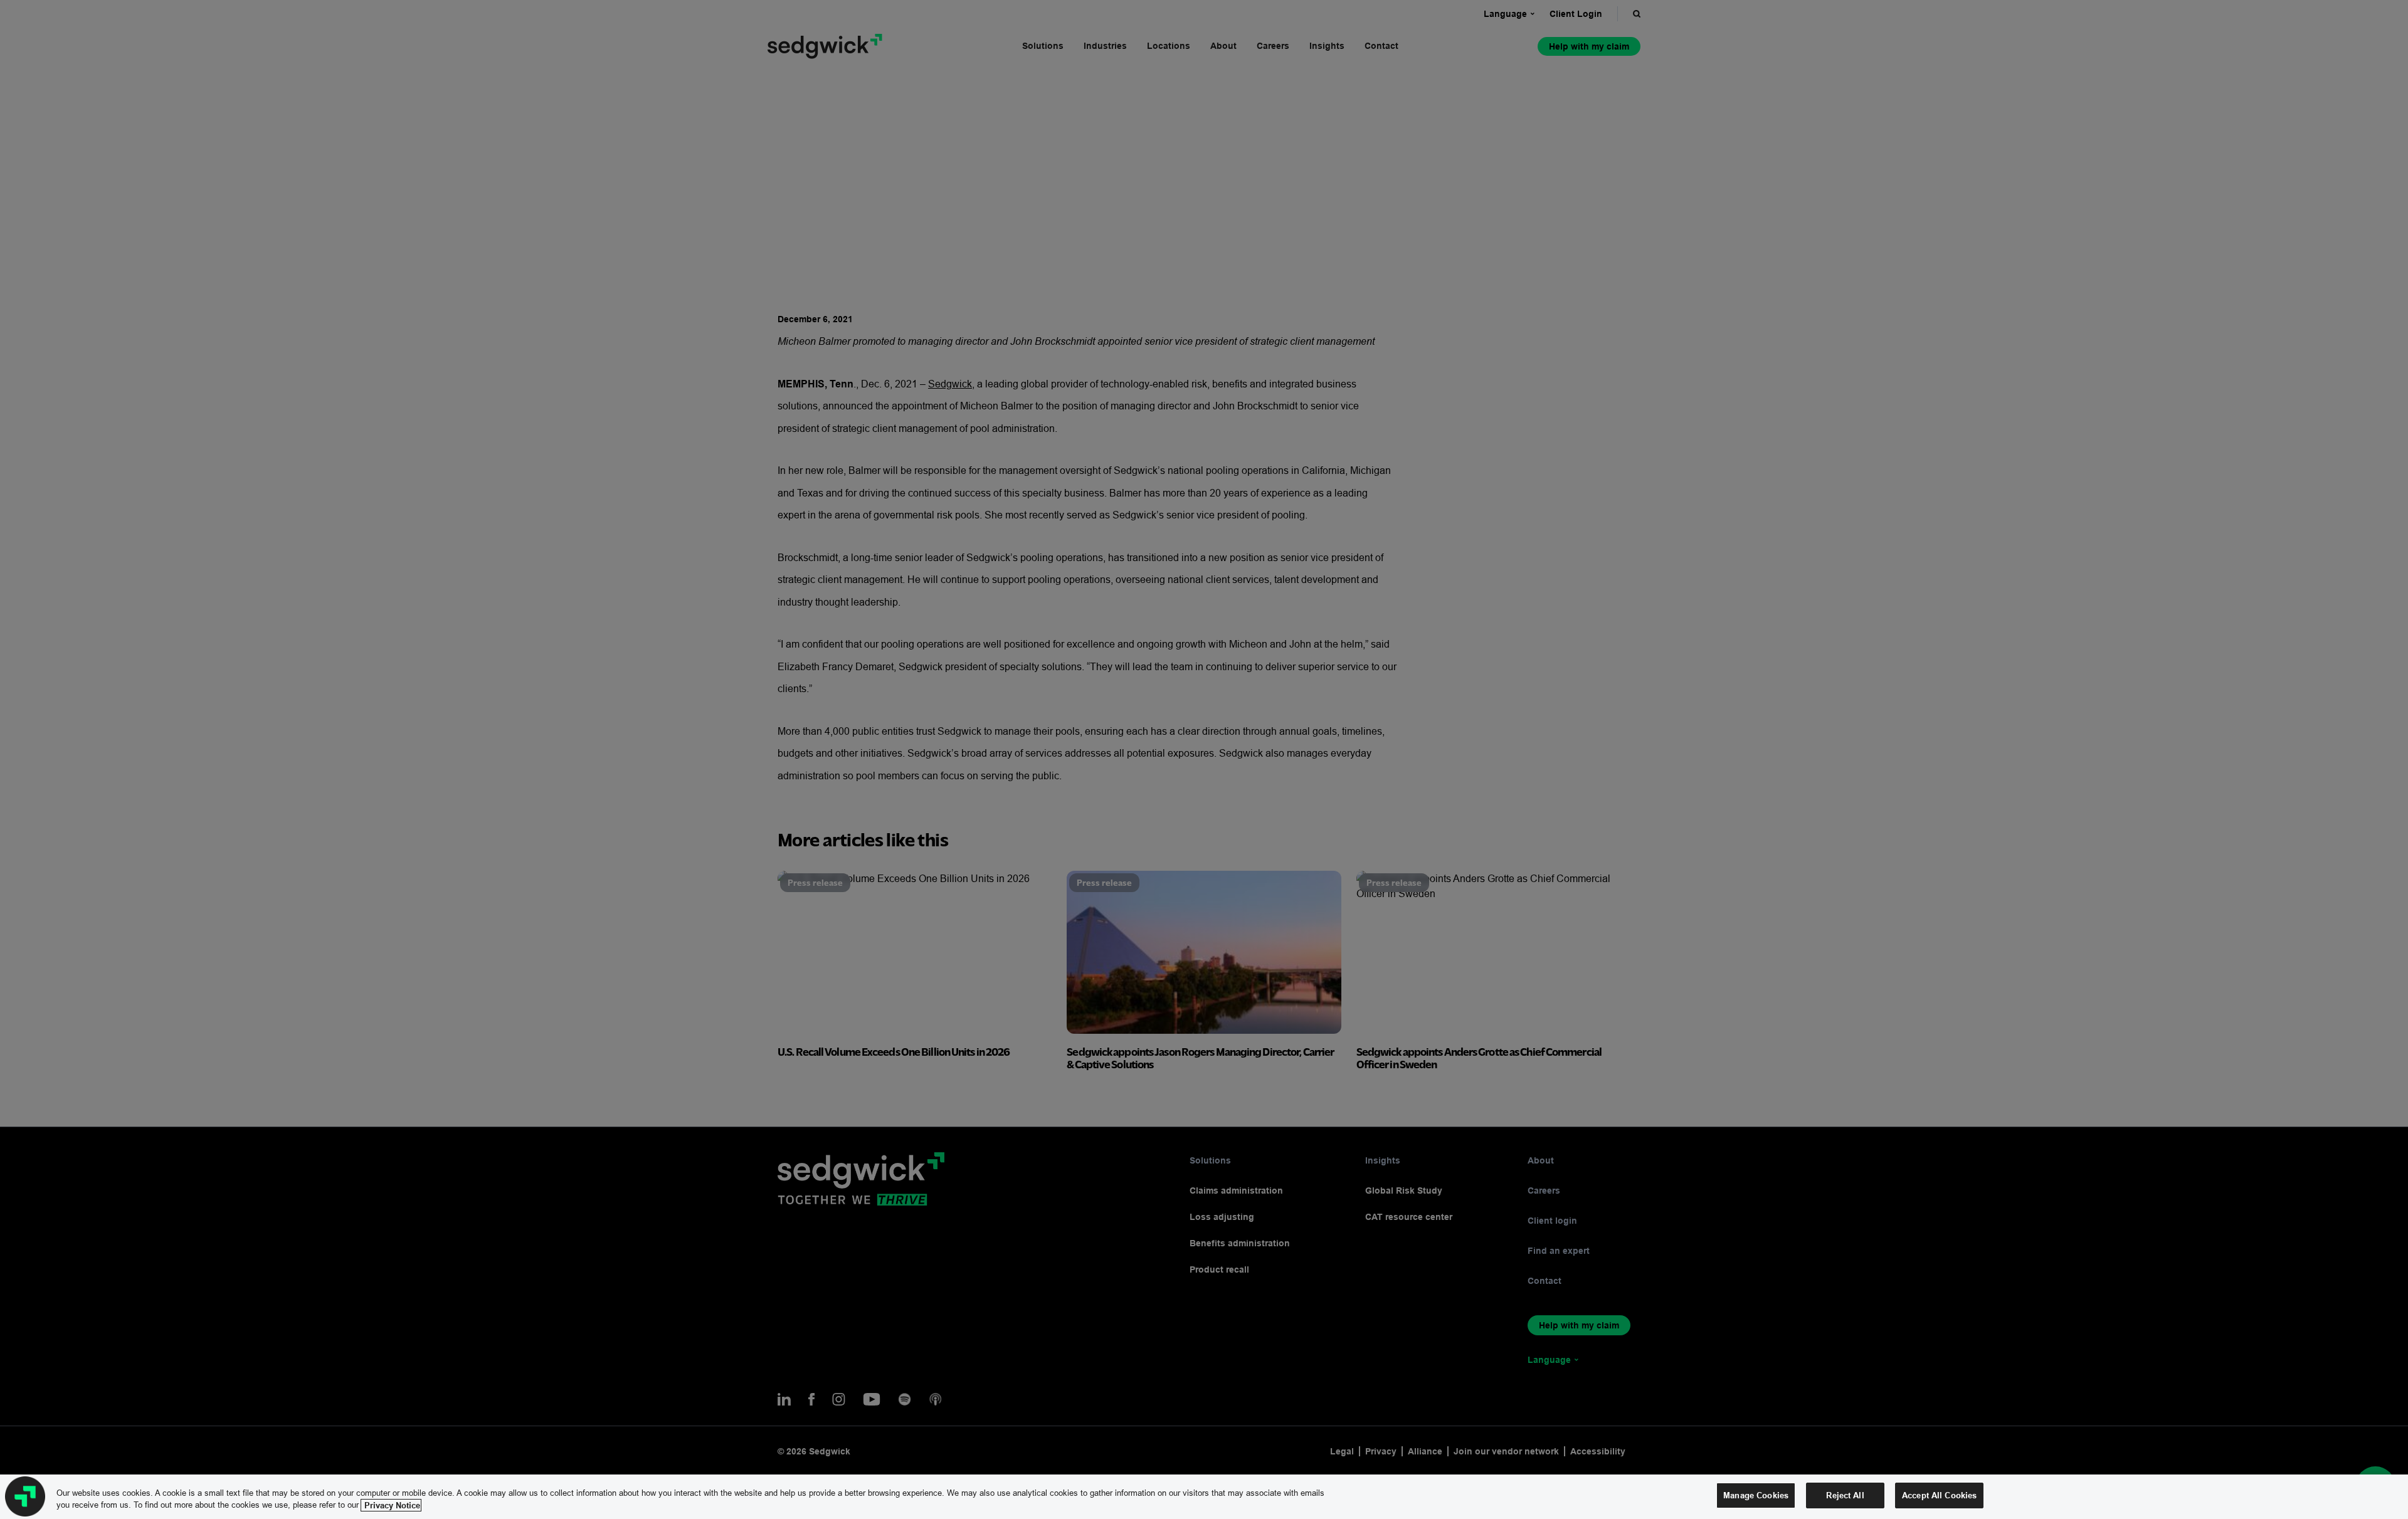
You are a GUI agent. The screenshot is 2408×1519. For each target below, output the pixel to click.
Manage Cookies (1756, 1495)
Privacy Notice (391, 1505)
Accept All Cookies (1939, 1495)
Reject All (1845, 1495)
